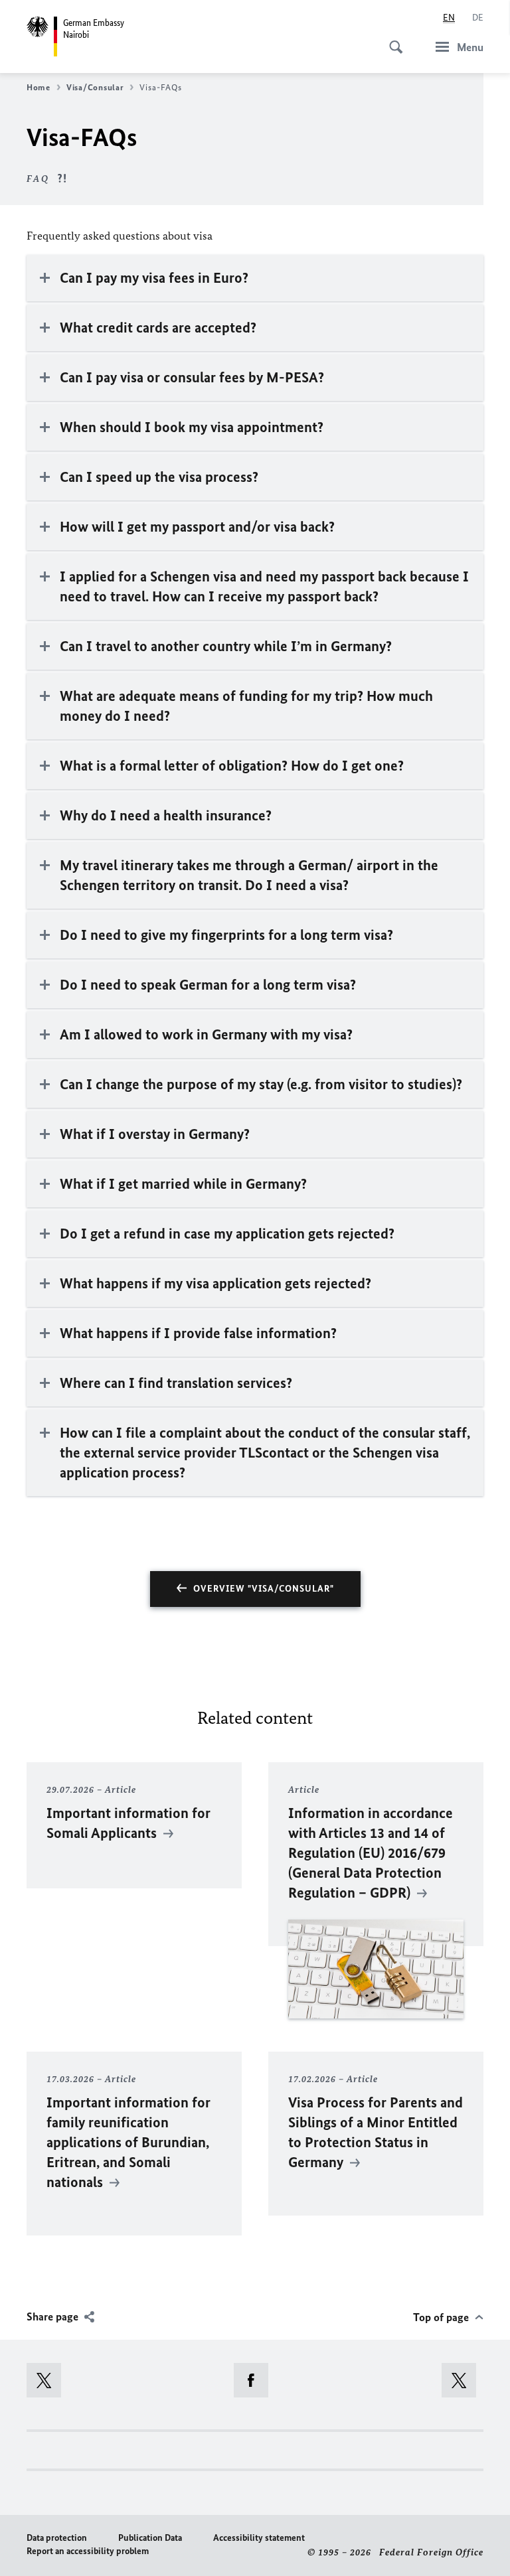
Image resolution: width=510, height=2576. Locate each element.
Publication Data (150, 2538)
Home (39, 87)
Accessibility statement (259, 2538)
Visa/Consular (95, 87)
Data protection (57, 2538)
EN (449, 18)
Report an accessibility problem (88, 2551)
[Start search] (392, 40)
